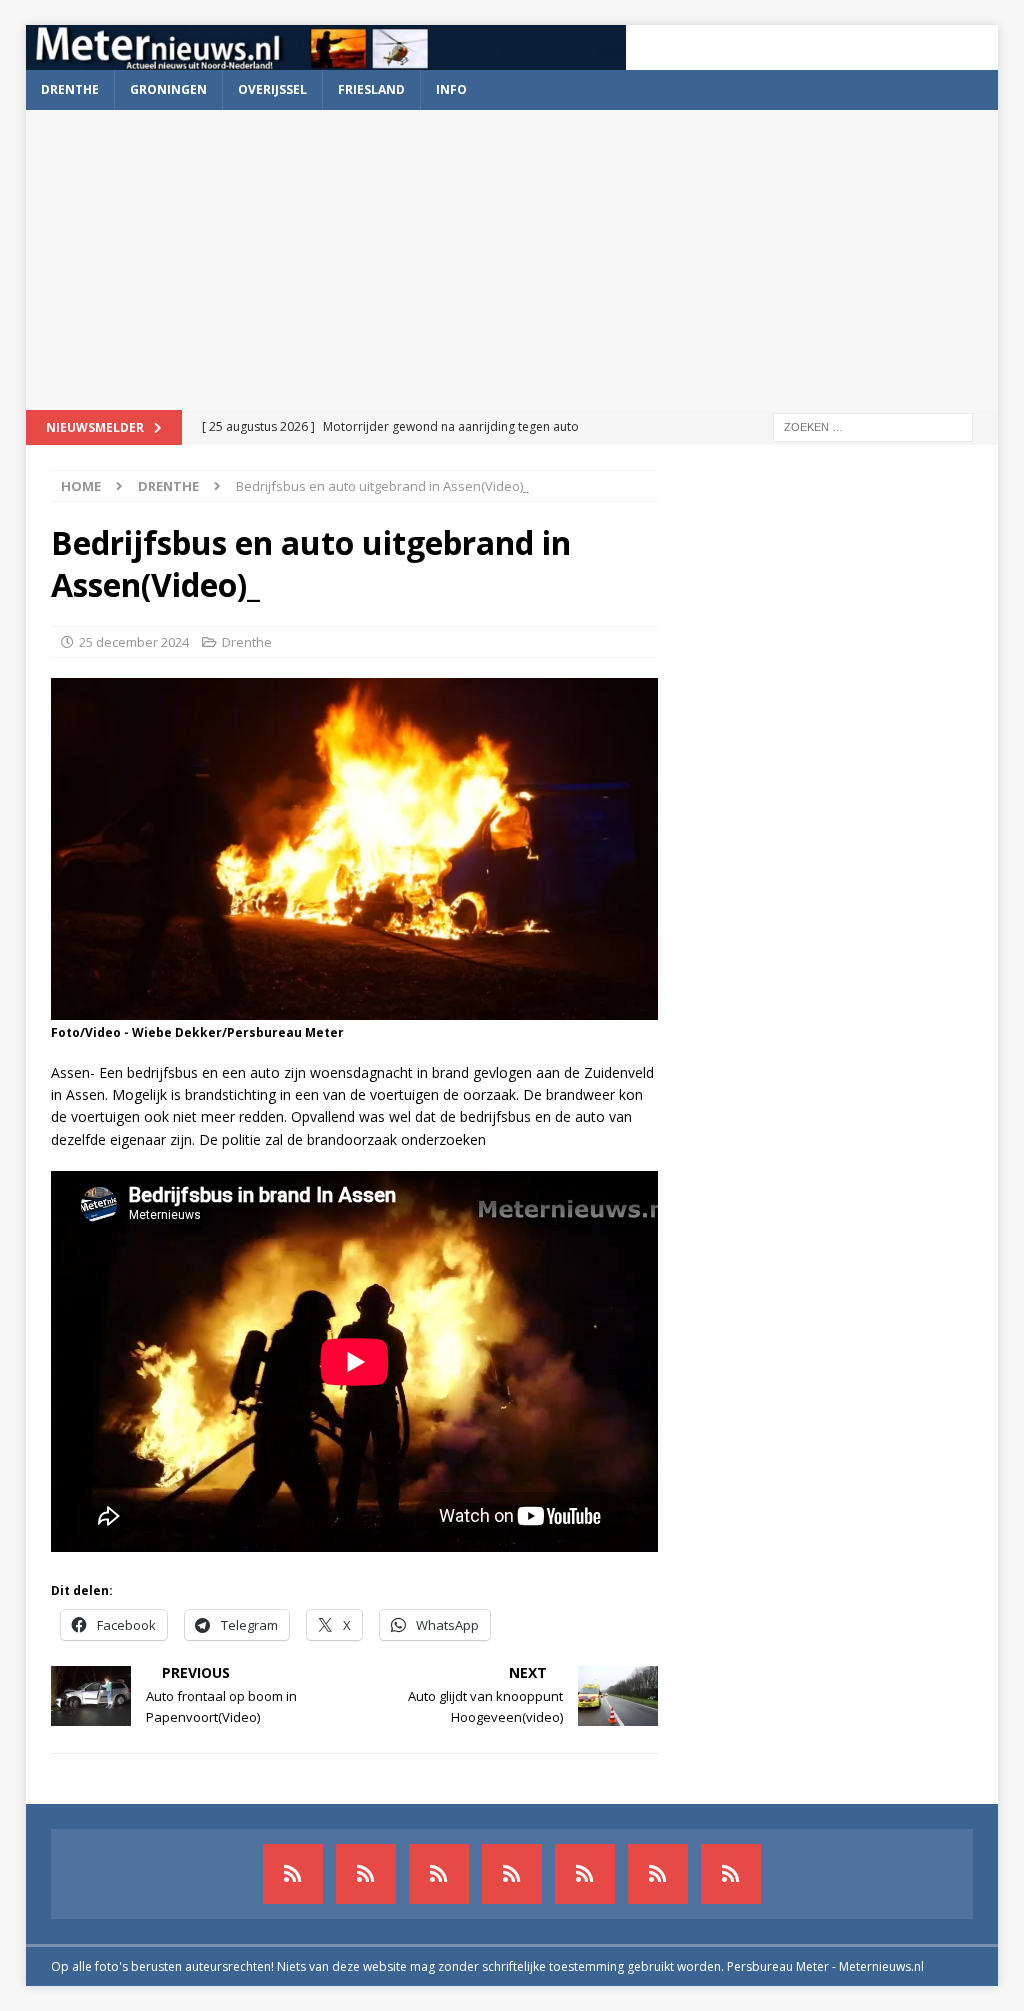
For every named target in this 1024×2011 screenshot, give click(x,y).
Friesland (371, 89)
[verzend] (731, 1874)
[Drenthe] (366, 1874)
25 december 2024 (134, 642)
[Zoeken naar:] (873, 425)
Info (451, 89)
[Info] (585, 1874)
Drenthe (70, 89)
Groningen (168, 89)
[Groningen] (439, 1874)
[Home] (512, 1874)
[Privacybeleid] (658, 1874)
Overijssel (272, 89)
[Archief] (293, 1874)
